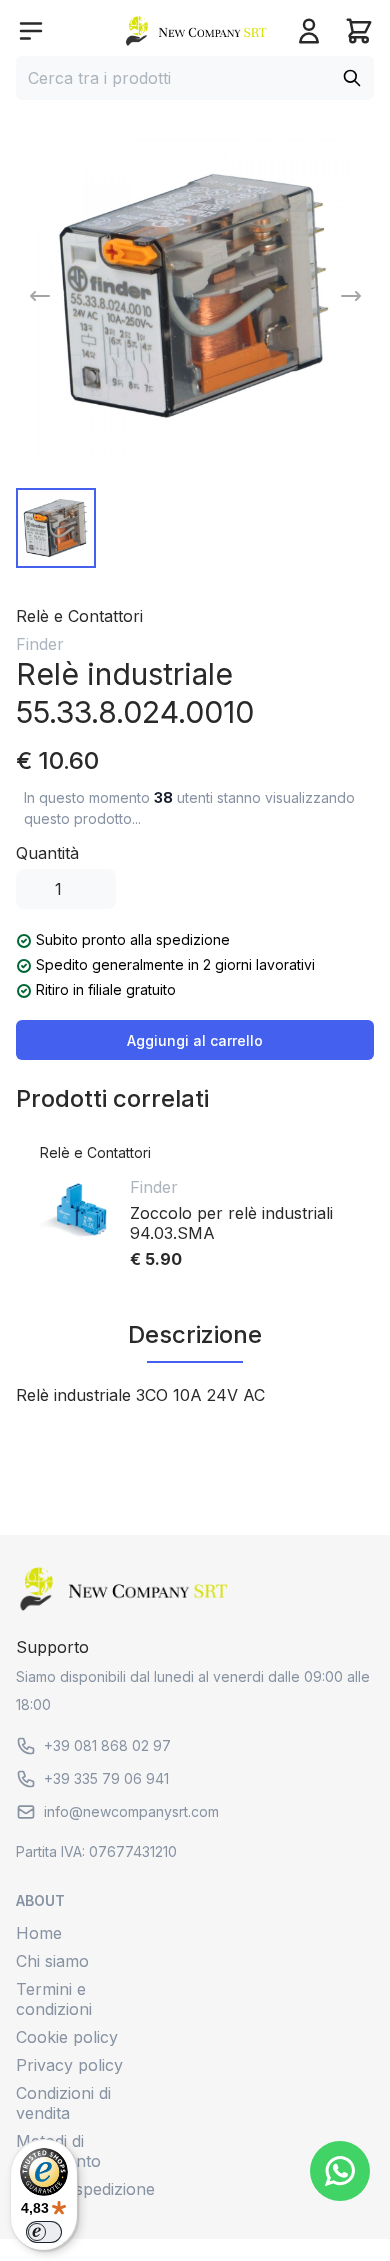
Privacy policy (69, 2065)
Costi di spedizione (85, 2189)
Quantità (47, 853)
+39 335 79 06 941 (106, 1778)
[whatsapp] (340, 2171)
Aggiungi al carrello (195, 1040)
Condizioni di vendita (63, 2103)
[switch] (44, 2232)
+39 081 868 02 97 (107, 1745)
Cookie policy (67, 2037)
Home (39, 1933)
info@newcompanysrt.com (131, 1811)
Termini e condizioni (54, 1999)
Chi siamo (52, 1961)
